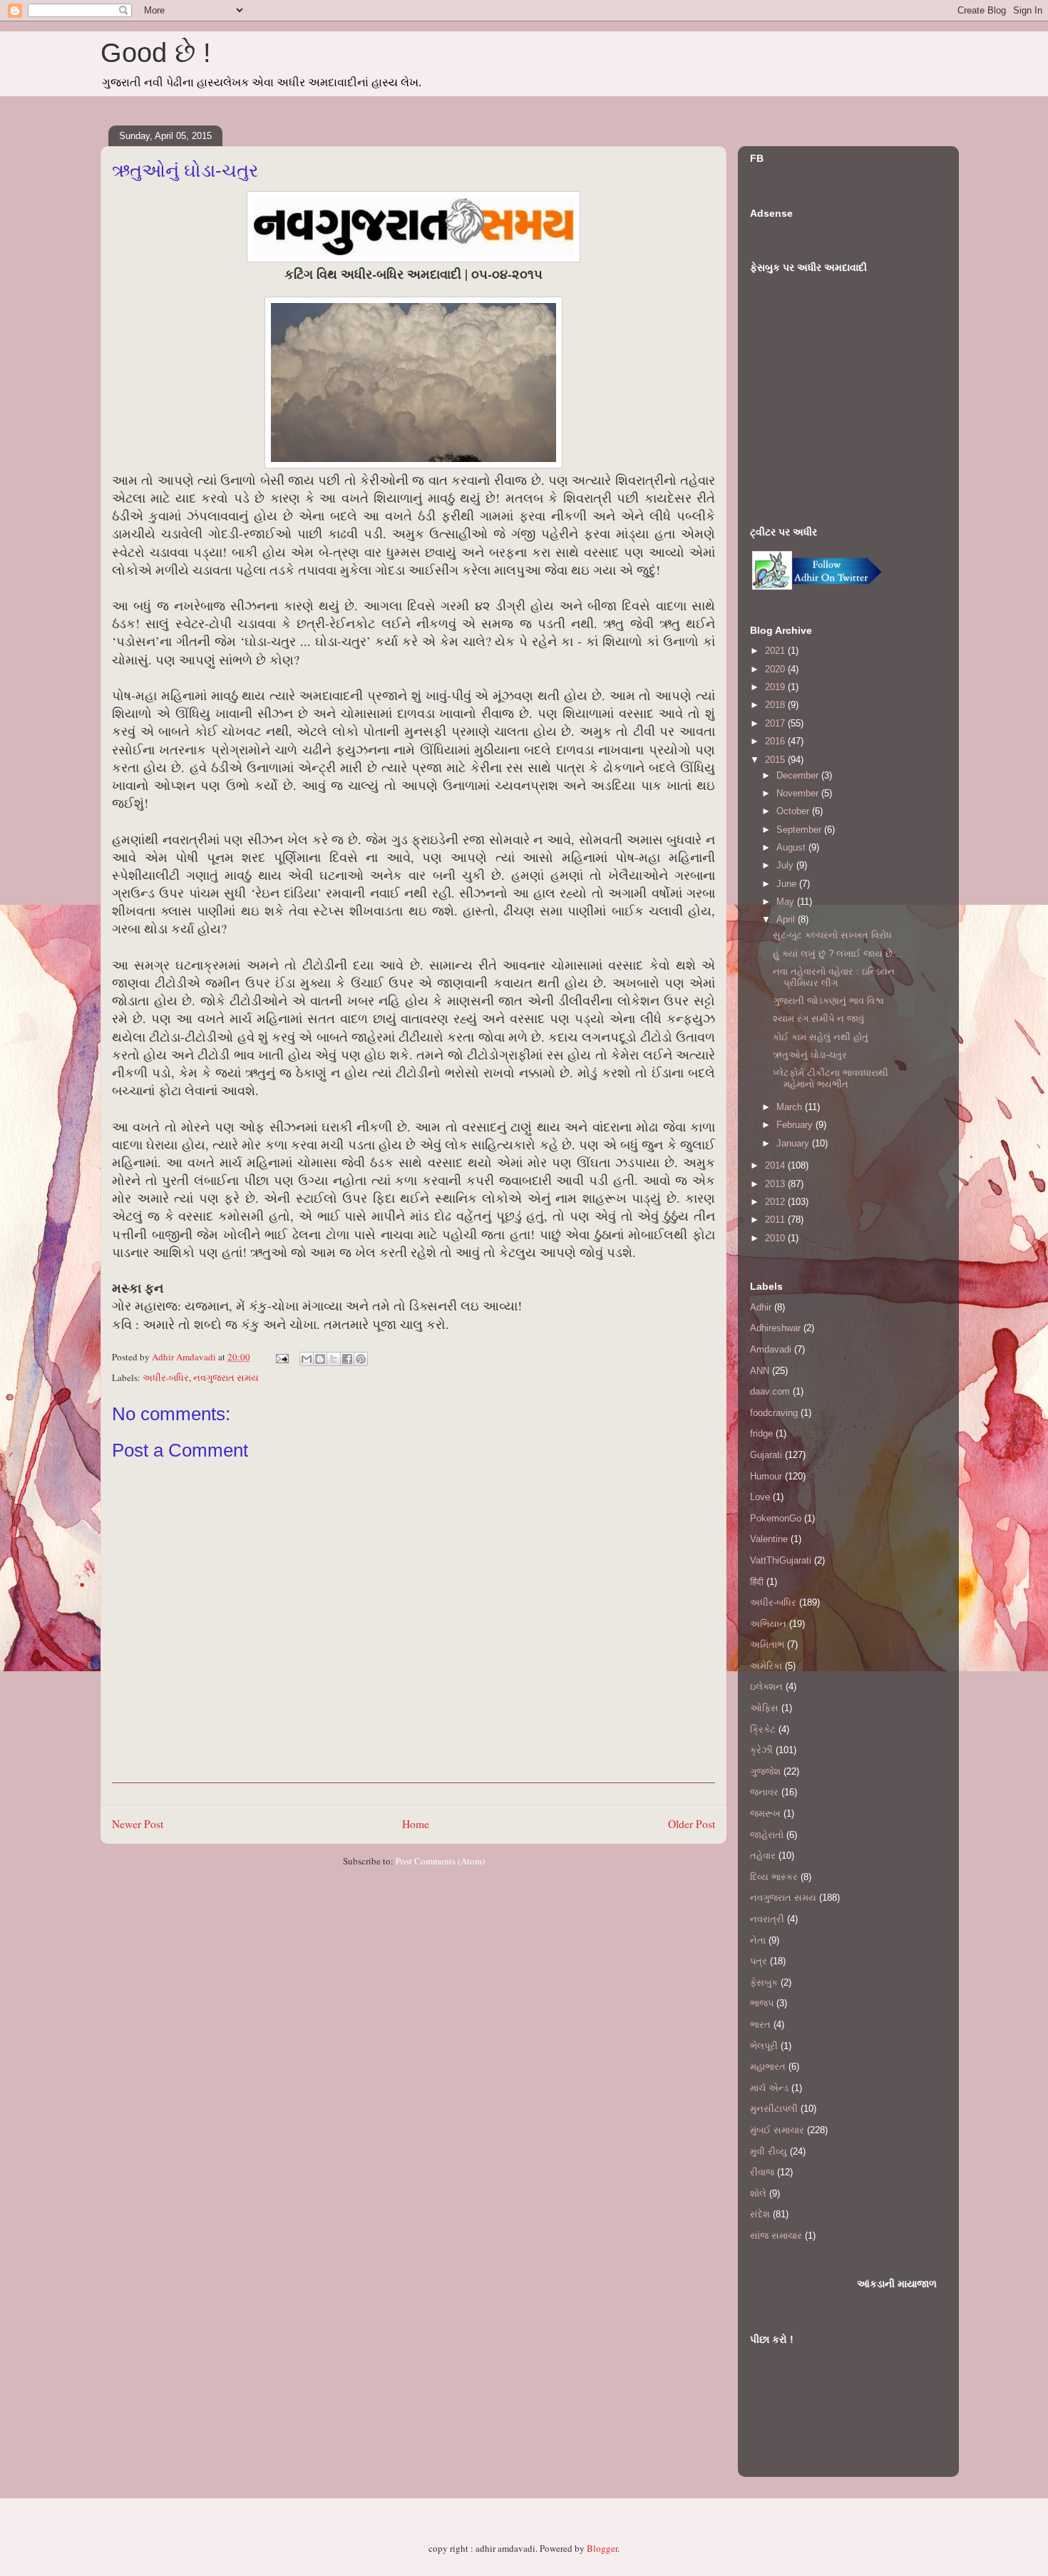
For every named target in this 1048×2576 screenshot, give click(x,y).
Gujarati (766, 1455)
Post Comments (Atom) (440, 1861)
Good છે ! (156, 53)
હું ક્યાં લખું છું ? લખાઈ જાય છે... (837, 954)
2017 (776, 723)
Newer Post (138, 1824)
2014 (776, 1165)
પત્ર (759, 1961)
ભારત (760, 2025)
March (791, 1107)
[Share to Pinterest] (361, 1359)
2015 (776, 760)
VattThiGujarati (781, 1560)
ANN (760, 1371)
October (794, 811)
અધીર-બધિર (166, 1377)
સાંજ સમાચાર (776, 2236)
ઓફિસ (764, 1708)
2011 (776, 1220)
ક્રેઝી (761, 1750)
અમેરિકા (766, 1666)
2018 (776, 705)
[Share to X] (334, 1359)
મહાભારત (768, 2067)
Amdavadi (771, 1349)
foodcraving (774, 1413)
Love (760, 1497)
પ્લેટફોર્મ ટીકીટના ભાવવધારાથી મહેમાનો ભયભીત (831, 1078)
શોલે (758, 2193)
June (788, 884)
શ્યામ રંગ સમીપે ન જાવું (818, 1018)
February (796, 1125)
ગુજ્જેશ (765, 1771)
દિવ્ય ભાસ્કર (774, 1877)
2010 (776, 1238)
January (794, 1143)
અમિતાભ (767, 1644)
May (787, 902)
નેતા (758, 1940)
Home (416, 1824)
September (800, 830)
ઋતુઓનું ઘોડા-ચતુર (810, 1055)
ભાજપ (762, 2003)
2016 (776, 741)
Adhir (761, 1307)
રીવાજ (762, 2172)
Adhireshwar (775, 1328)
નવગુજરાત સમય (226, 1377)
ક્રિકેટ (763, 1729)
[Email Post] (281, 1357)
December (799, 775)
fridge (761, 1433)
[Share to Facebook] (347, 1359)
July (786, 865)
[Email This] (307, 1359)
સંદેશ (760, 2214)
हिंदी (757, 1582)
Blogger (602, 2548)
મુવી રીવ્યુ (769, 2151)
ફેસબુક (764, 1982)
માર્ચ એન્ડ (769, 2088)
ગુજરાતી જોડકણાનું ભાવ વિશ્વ (828, 1001)
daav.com (770, 1391)
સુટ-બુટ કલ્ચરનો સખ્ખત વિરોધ (832, 935)
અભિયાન (768, 1624)
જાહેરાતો (767, 1835)
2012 (776, 1202)
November (799, 793)
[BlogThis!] (320, 1359)
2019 (776, 687)
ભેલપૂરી (764, 2046)
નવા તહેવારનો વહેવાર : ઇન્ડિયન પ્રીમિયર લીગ (834, 977)
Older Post (692, 1824)
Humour (766, 1476)
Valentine (769, 1539)
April (787, 919)
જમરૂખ (765, 1813)
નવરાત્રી (767, 1919)
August (792, 847)
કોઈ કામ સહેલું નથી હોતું (821, 1037)
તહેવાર (763, 1856)
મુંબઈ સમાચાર (777, 2130)
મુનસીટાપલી (774, 2109)
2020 (776, 669)
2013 (776, 1184)
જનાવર (764, 1792)
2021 (776, 651)
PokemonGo (776, 1518)
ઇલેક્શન (766, 1687)
